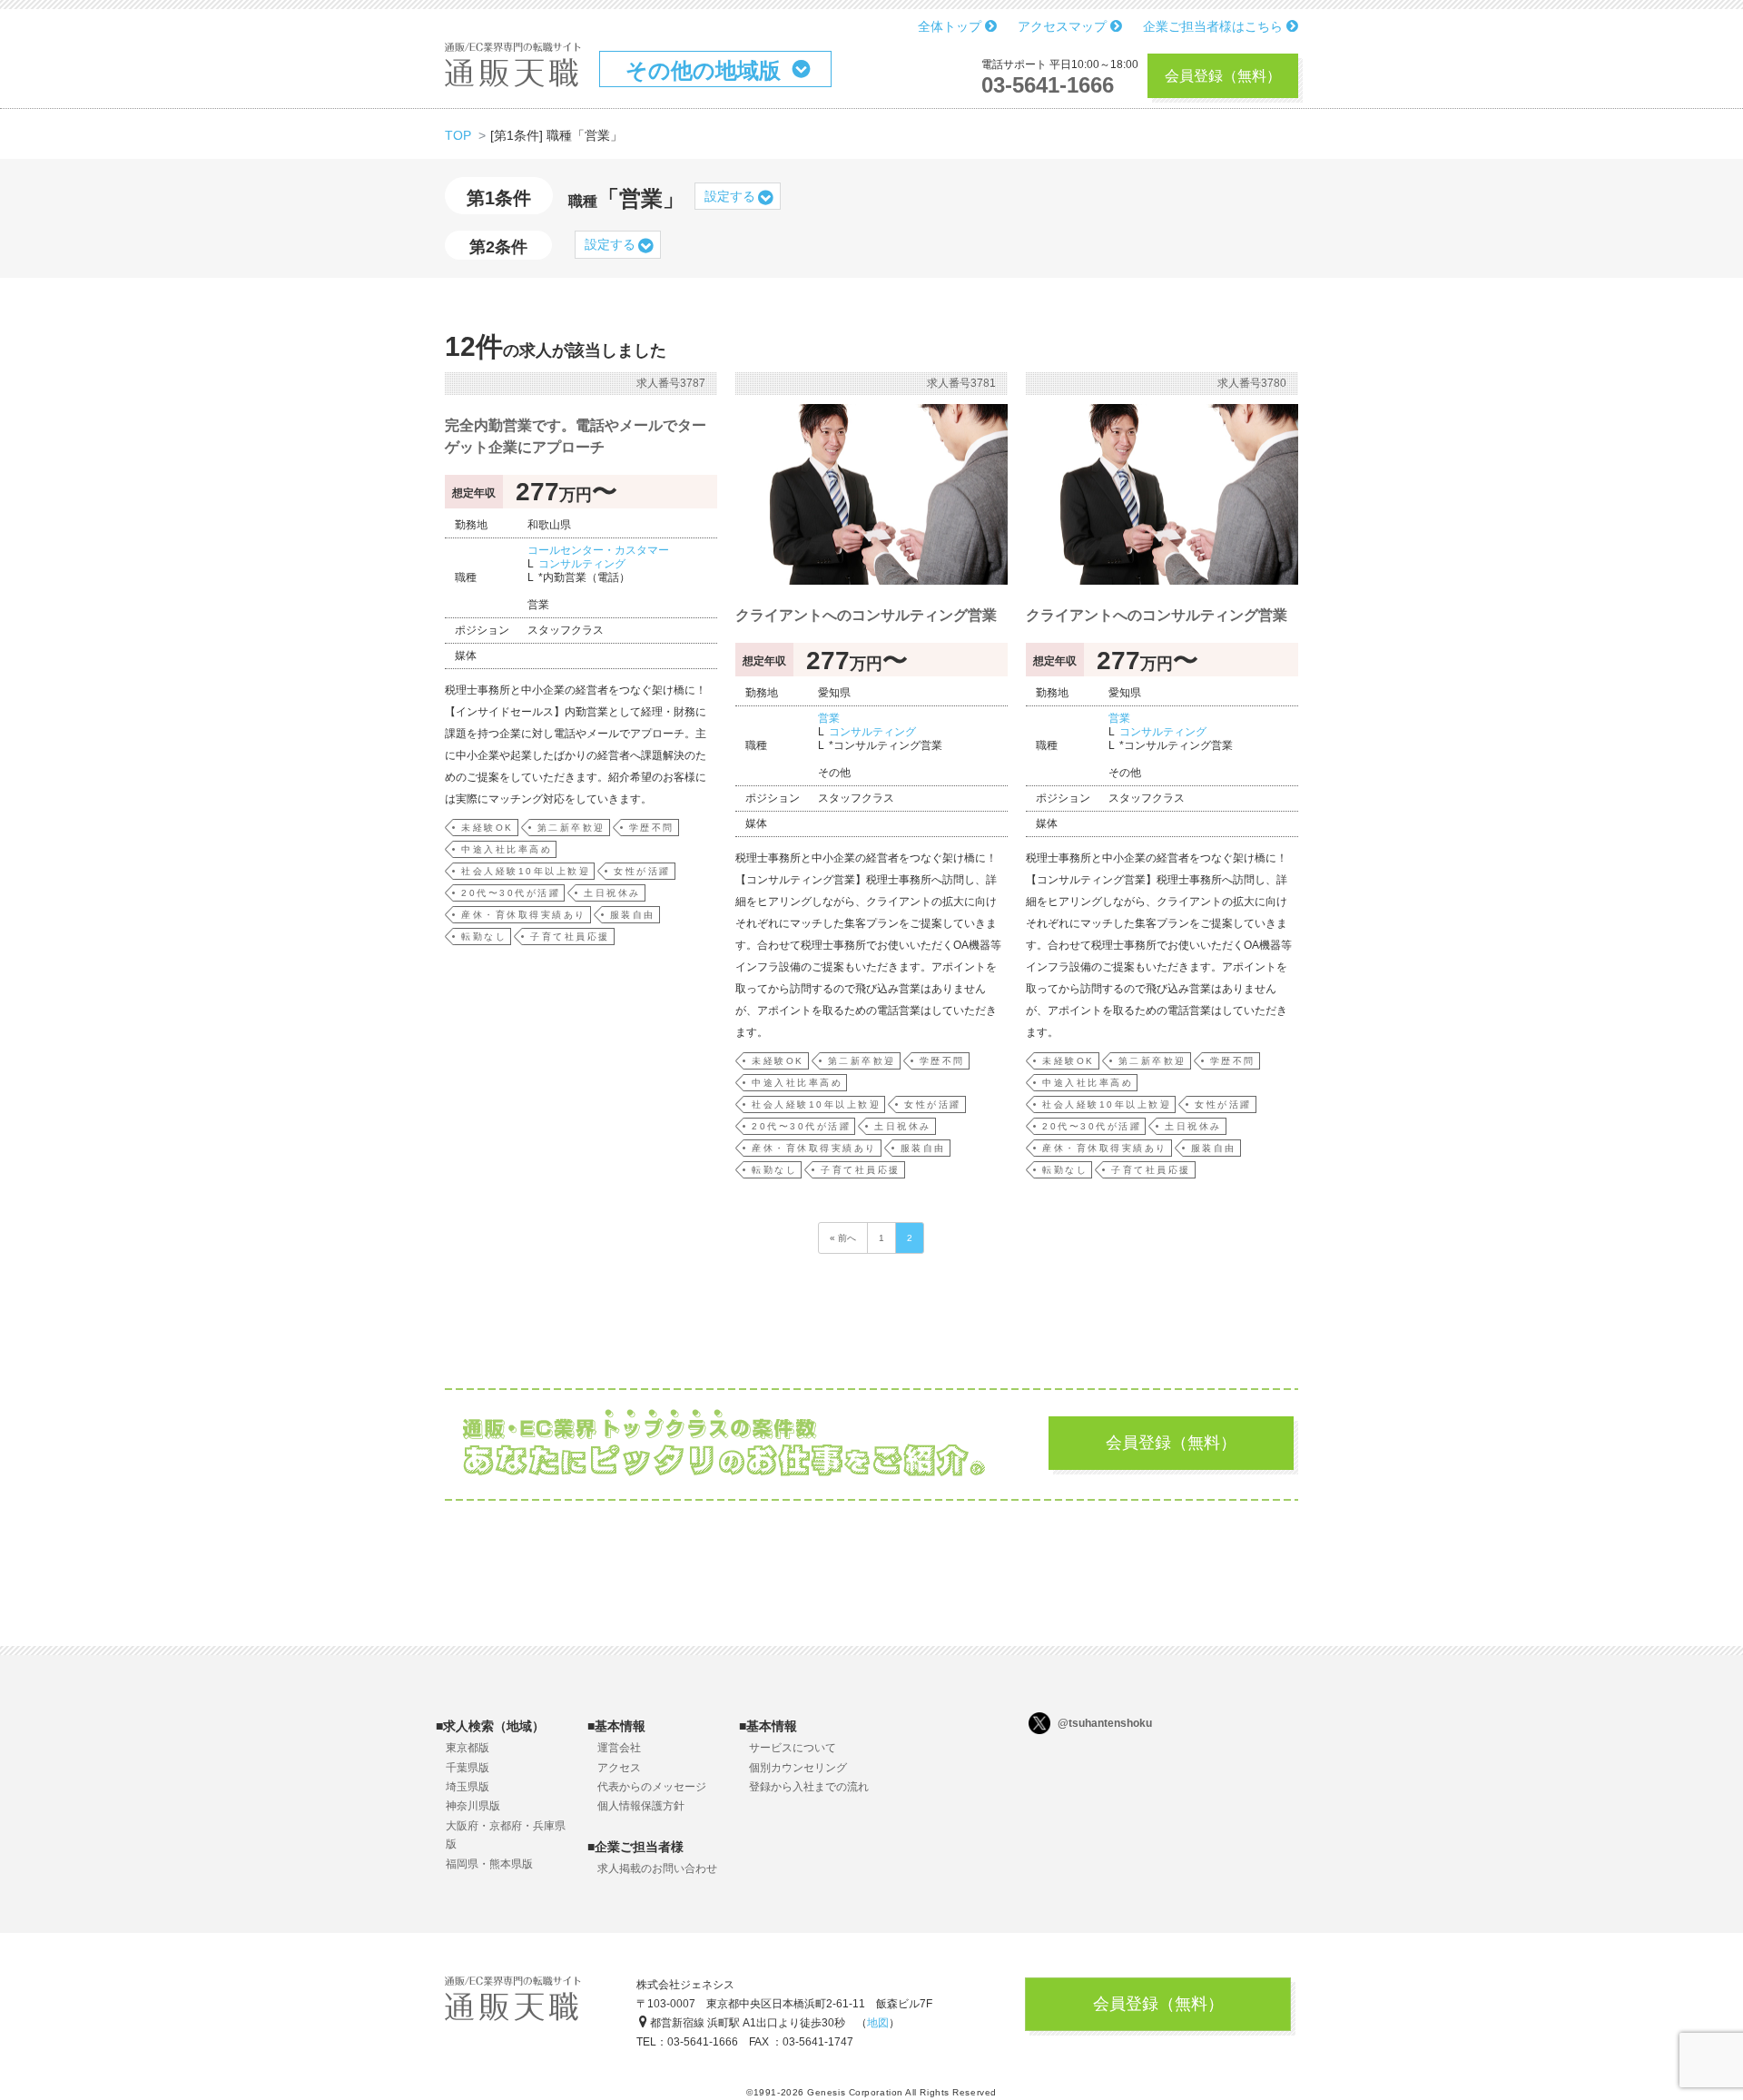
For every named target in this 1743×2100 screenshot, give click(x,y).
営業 (829, 718)
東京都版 (468, 1748)
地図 (878, 2023)
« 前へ (843, 1238)
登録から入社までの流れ (809, 1787)
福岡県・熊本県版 (489, 1864)
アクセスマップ (1064, 26)
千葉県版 (468, 1768)
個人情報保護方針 (641, 1806)
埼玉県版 (468, 1787)
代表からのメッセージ (652, 1787)
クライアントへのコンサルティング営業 (866, 615)
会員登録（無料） (1223, 76)
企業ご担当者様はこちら (1215, 26)
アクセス (619, 1768)
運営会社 (619, 1748)
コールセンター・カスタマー (598, 550)
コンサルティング (582, 564)
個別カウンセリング (798, 1768)
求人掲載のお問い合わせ (657, 1868)
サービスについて (793, 1748)
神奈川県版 (473, 1806)
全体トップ (951, 26)
